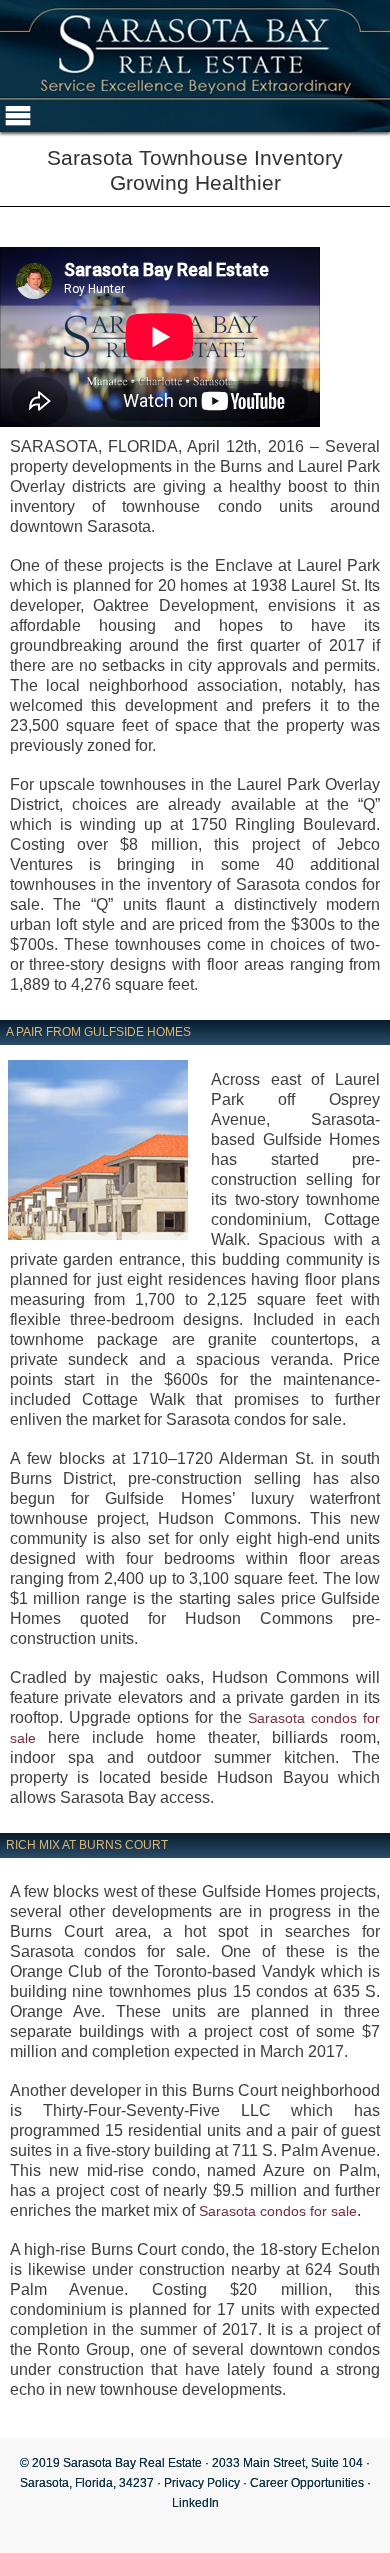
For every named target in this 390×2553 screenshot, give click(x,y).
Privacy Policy (202, 2483)
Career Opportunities (307, 2483)
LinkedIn (195, 2503)
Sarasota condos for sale (278, 2211)
